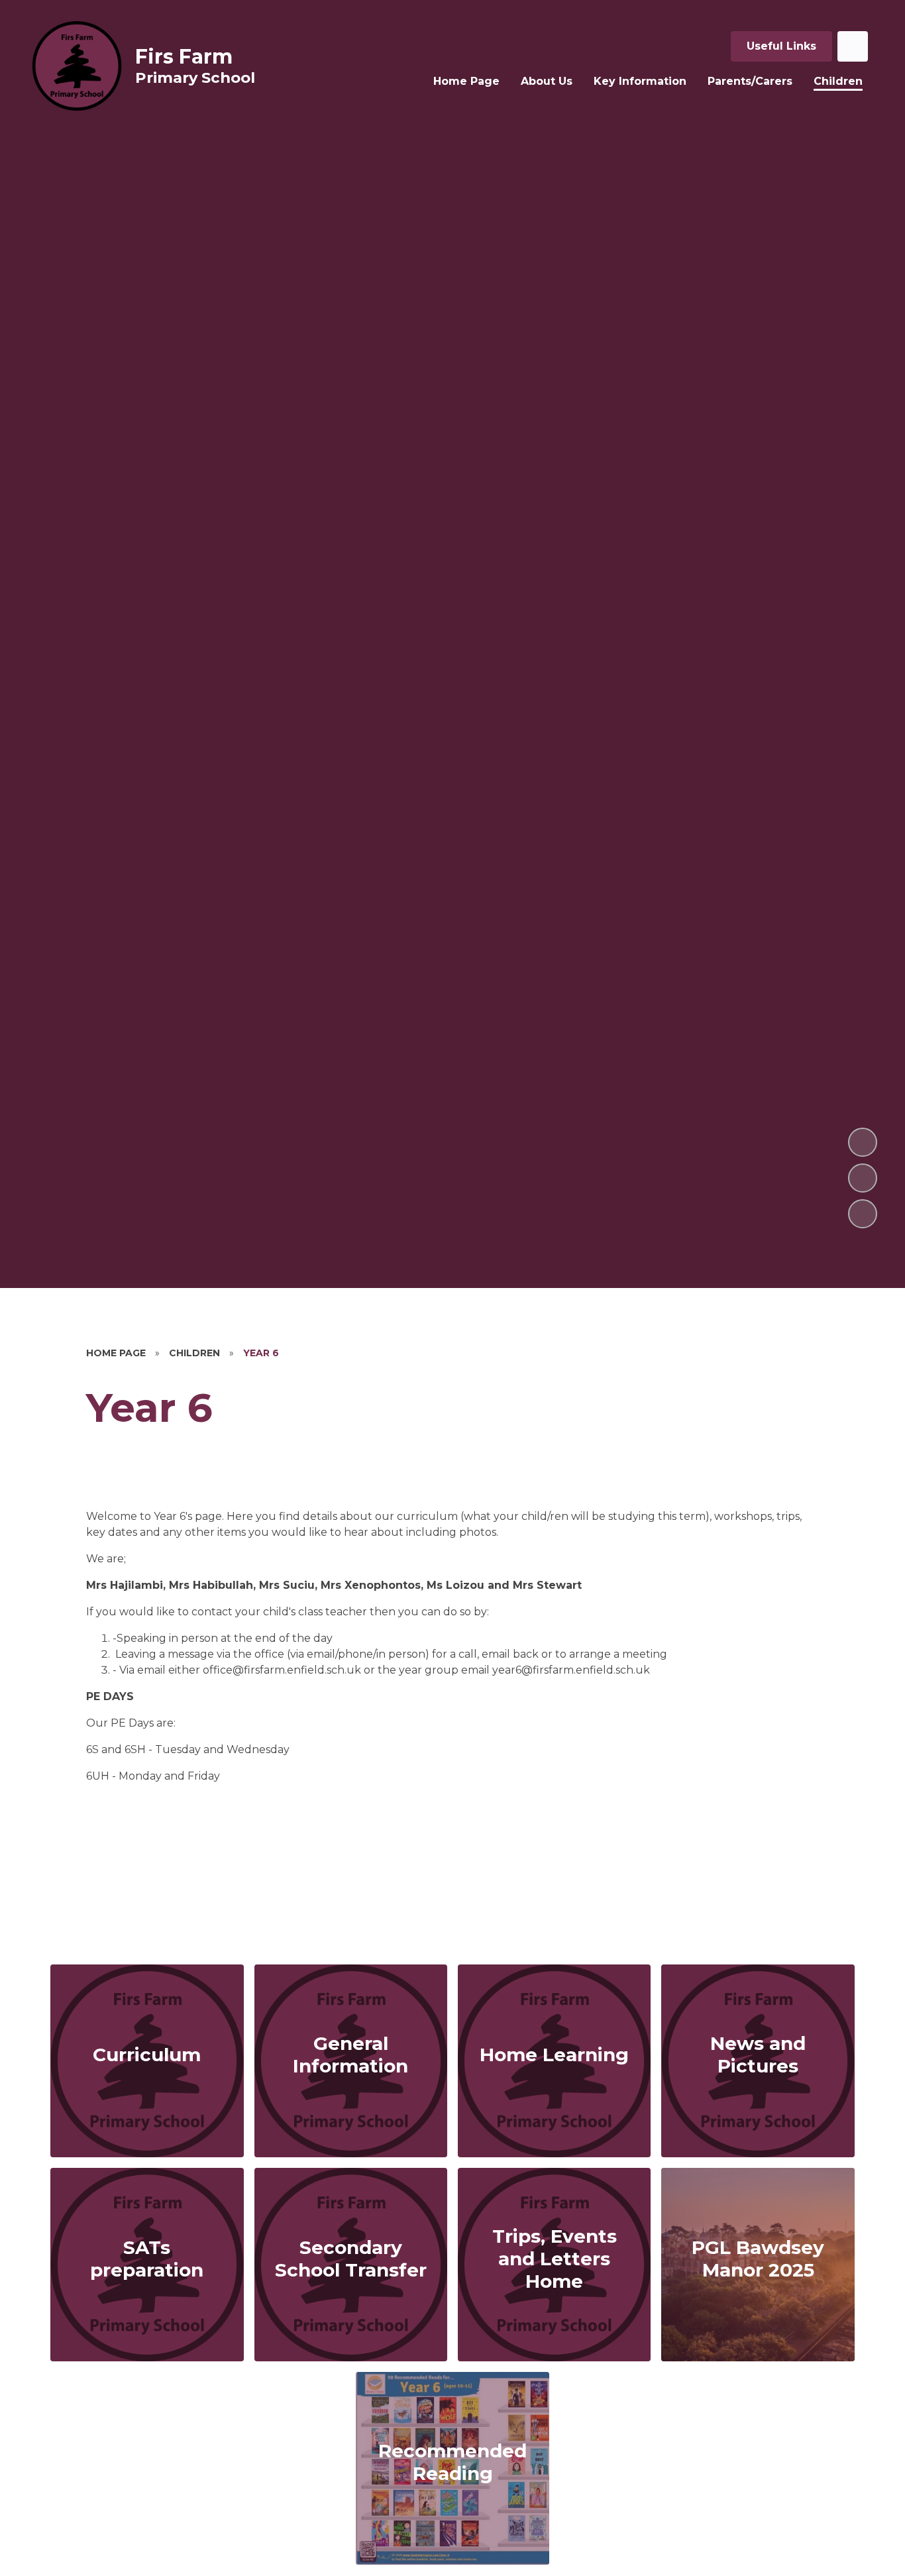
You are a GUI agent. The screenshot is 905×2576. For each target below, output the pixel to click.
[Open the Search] (853, 46)
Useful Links (781, 46)
